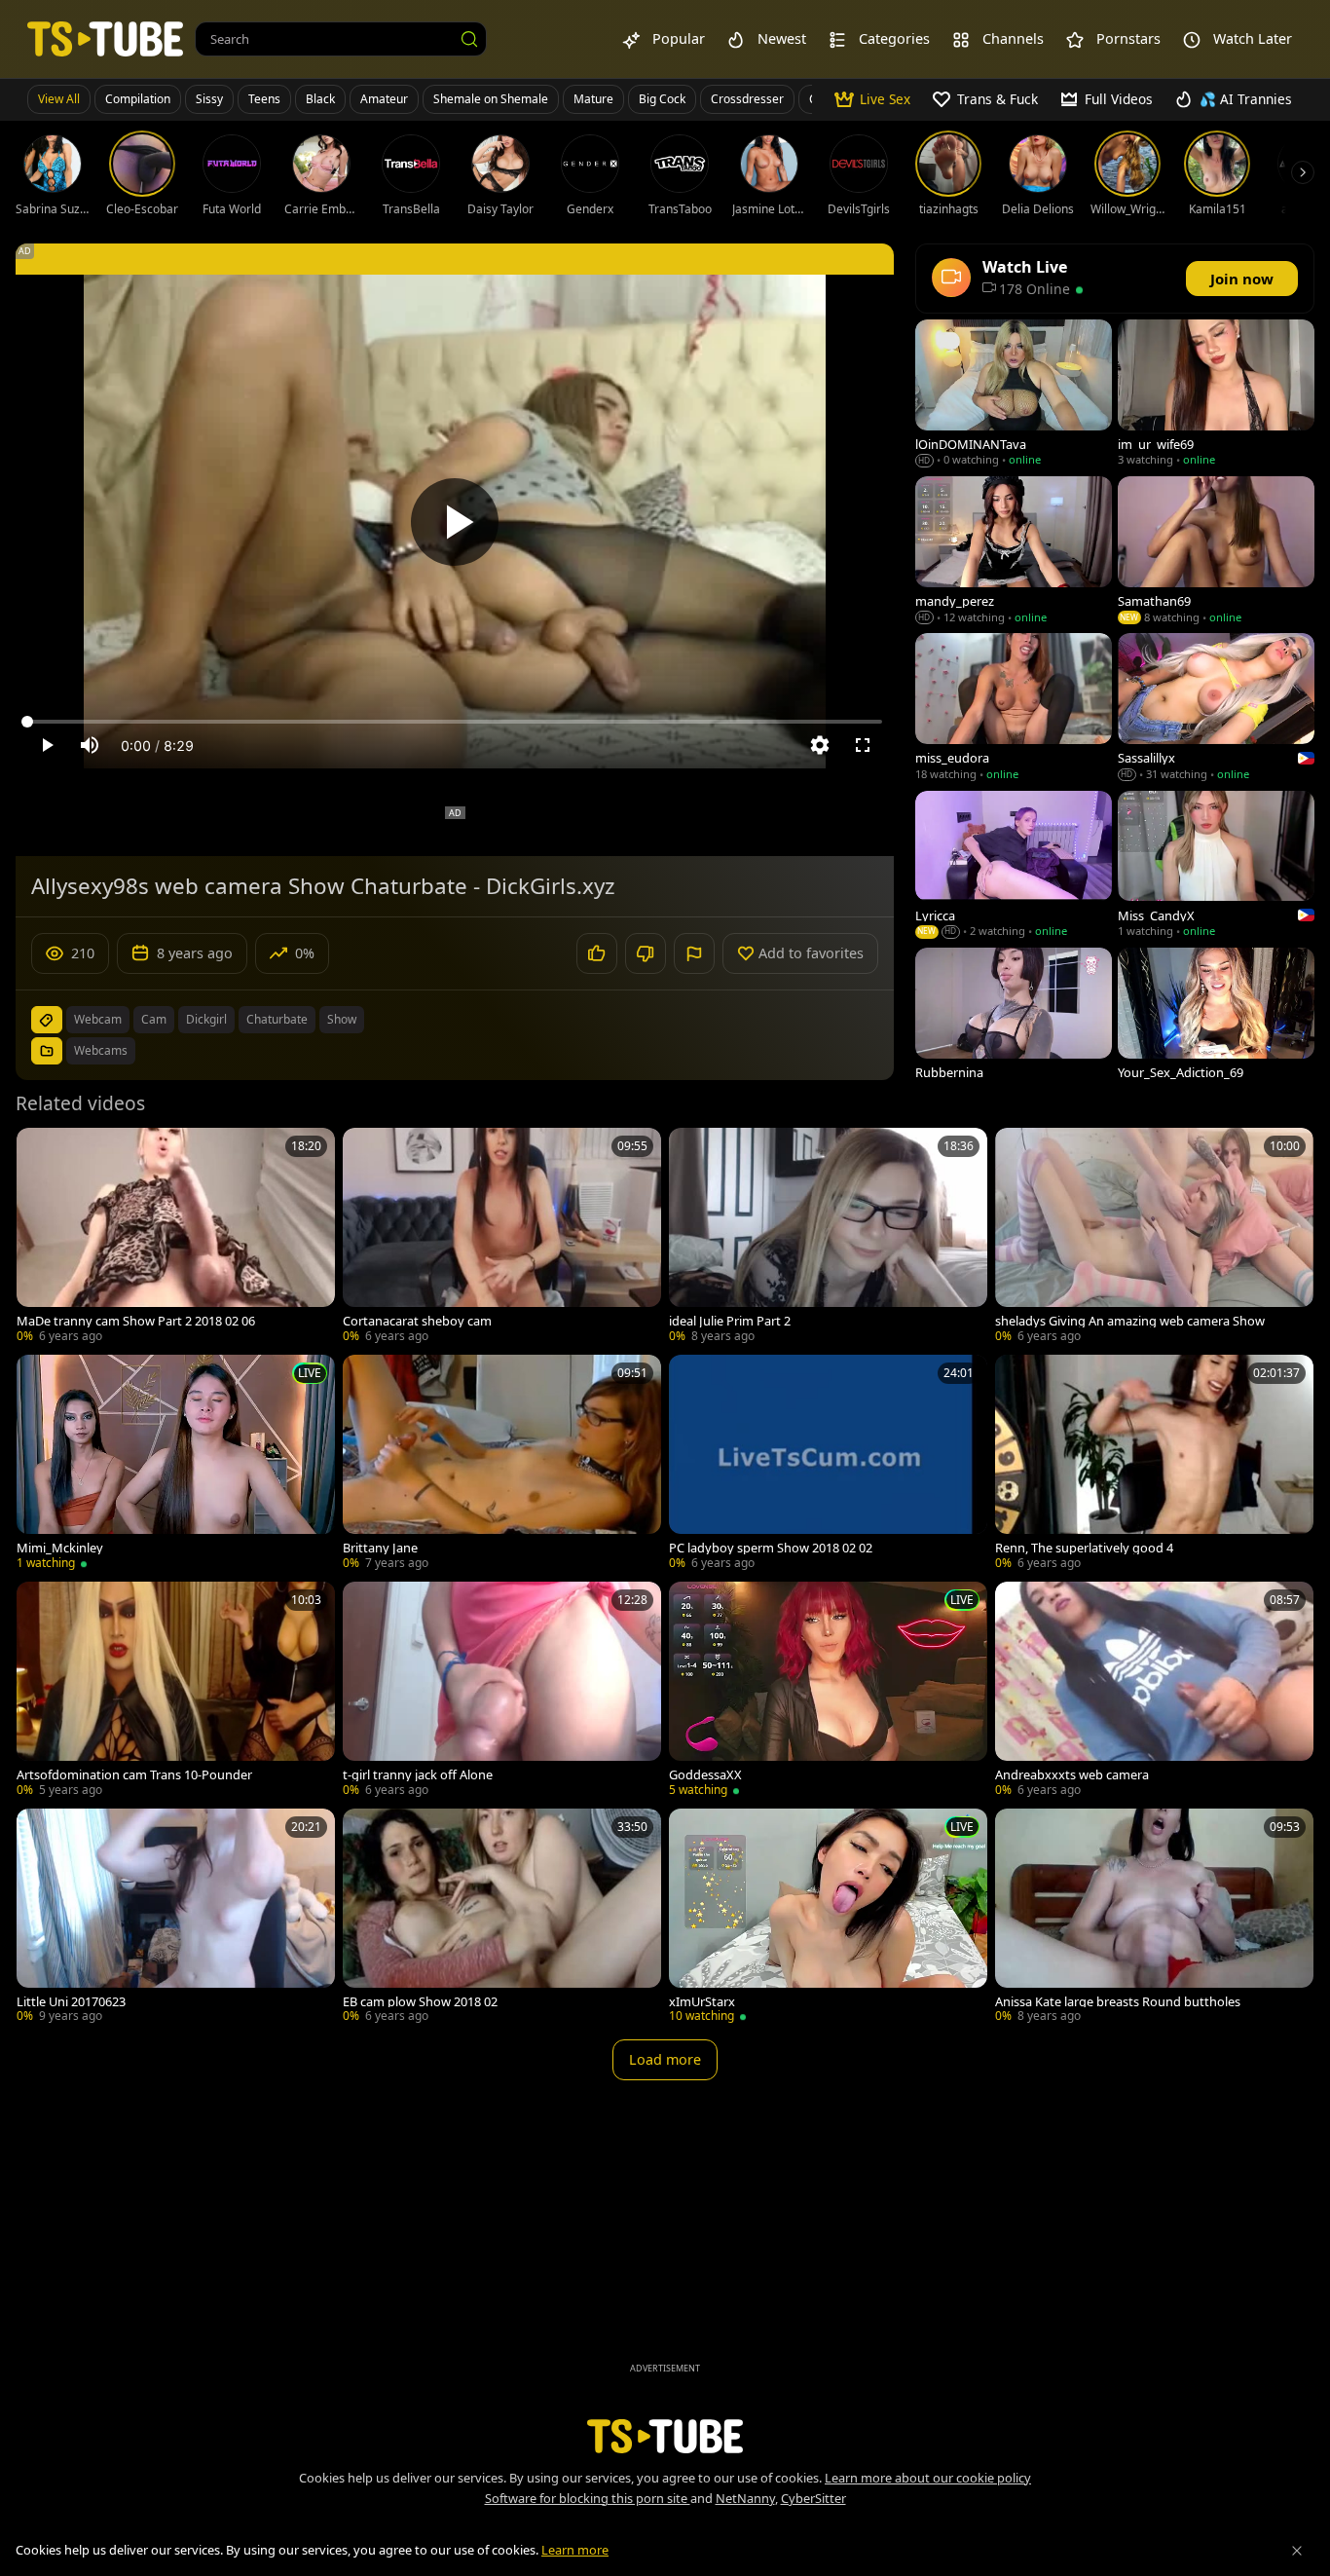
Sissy (209, 99)
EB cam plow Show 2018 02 (420, 2002)
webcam (98, 1019)
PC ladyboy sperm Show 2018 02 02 (771, 1548)
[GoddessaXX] (828, 1691)
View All (59, 99)
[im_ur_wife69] (1216, 395)
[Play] (455, 522)
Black (320, 99)
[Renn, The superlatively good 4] (1154, 1464)
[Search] (469, 39)
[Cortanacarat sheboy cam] (502, 1237)
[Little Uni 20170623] (176, 1918)
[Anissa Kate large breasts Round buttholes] (1154, 1918)
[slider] (455, 722)
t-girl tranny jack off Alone (418, 1775)
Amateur (384, 99)
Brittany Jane (380, 1548)
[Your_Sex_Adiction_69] (1216, 1023)
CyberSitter (813, 2498)
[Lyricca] (1014, 866)
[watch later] (40, 1151)
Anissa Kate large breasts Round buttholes (1118, 2002)
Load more (665, 2059)
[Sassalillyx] (1216, 709)
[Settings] (820, 745)
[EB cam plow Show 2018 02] (502, 1918)
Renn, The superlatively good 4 (1084, 1548)
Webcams (101, 1050)
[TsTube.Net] (105, 38)
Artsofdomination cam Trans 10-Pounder (134, 1775)
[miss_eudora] (1014, 709)
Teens (264, 99)
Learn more (575, 2550)
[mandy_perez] (1014, 552)
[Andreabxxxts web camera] (1154, 1691)
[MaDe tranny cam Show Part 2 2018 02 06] (176, 1237)
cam (154, 1019)
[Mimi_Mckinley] (176, 1464)
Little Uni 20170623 (71, 2002)
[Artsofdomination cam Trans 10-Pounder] (176, 1691)
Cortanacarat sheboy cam (417, 1321)
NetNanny (745, 2498)
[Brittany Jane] (502, 1464)
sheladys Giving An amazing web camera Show (1130, 1321)
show (342, 1019)
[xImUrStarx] (828, 1918)
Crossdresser (747, 99)
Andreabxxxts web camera (1072, 1775)
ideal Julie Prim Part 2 (730, 1321)
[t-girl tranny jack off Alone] (502, 1691)
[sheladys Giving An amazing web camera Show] (1154, 1237)
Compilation (138, 99)
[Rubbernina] (1014, 1023)
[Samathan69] (1216, 552)
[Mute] (90, 745)
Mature (593, 99)
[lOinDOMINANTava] (1014, 395)
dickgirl (206, 1019)
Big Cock (662, 99)
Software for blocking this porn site (588, 2498)
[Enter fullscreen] (863, 745)
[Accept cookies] (1297, 2551)
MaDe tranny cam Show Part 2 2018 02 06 (136, 1321)
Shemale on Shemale (491, 99)
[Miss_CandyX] (1216, 866)
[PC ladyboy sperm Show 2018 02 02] (828, 1464)
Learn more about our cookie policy (928, 2478)
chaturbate (277, 1019)
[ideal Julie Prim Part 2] (828, 1237)
